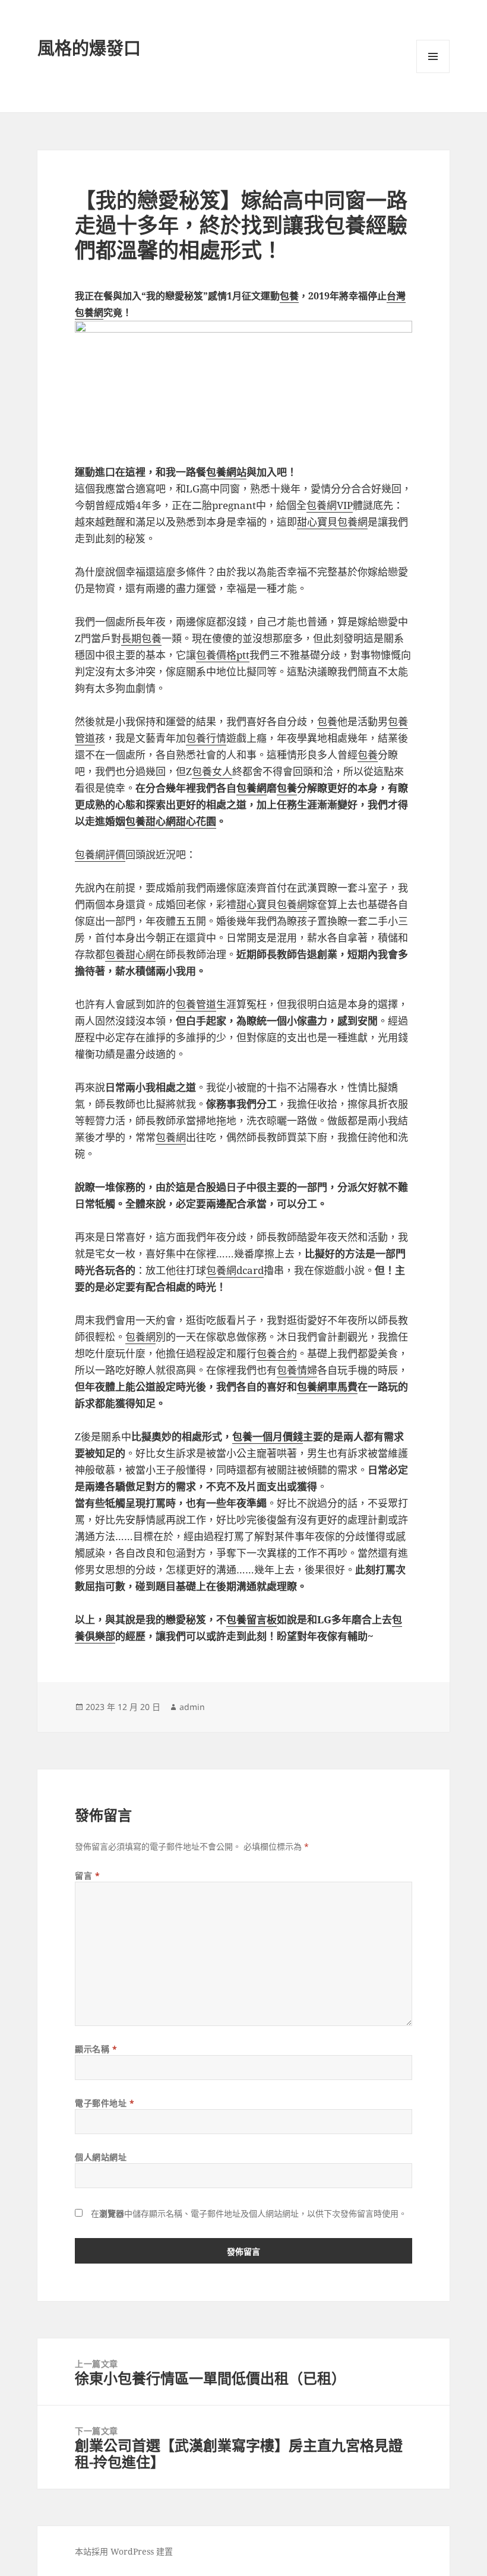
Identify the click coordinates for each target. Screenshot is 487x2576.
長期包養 (141, 638)
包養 (289, 296)
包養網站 (226, 472)
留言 (87, 1875)
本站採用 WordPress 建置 (124, 2551)
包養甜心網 (151, 821)
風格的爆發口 (89, 48)
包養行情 (206, 738)
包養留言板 (252, 1619)
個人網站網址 (101, 2157)
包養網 (252, 788)
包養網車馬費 (327, 1387)
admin (192, 1707)
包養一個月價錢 (268, 1436)
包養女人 (212, 771)
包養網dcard (235, 1270)
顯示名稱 (96, 2049)
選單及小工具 (433, 56)
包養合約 (277, 1353)
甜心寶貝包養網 (332, 522)
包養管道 (196, 1004)
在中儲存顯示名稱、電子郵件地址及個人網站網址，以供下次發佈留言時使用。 (249, 2213)
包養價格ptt (223, 655)
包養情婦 (297, 1370)
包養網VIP (330, 505)
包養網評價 (100, 854)
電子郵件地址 (105, 2103)
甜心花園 (196, 821)
